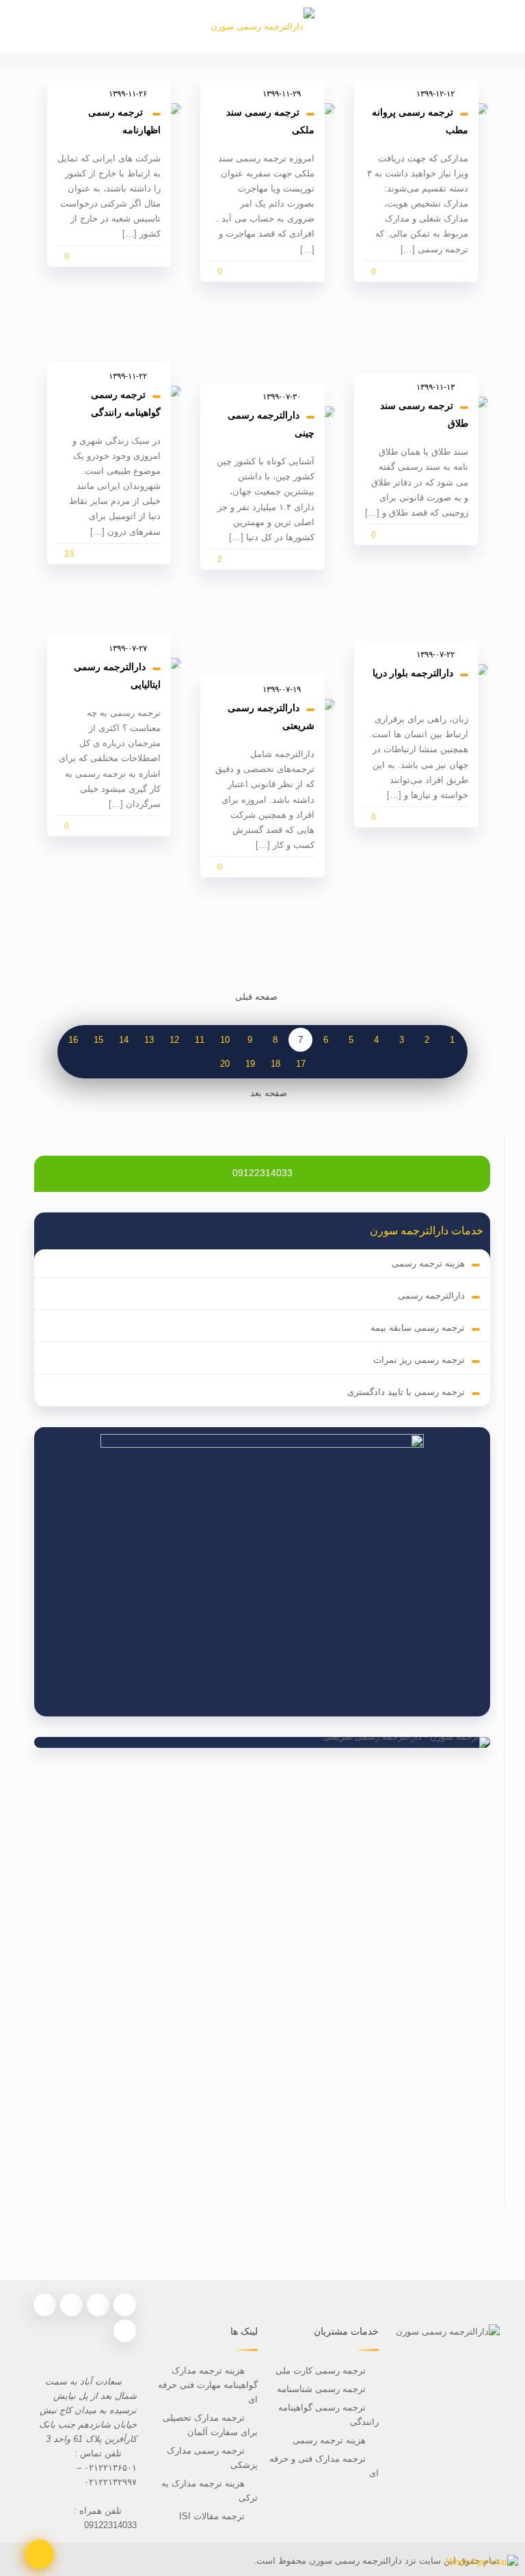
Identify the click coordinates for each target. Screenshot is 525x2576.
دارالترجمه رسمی (431, 1296)
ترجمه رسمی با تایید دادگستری (406, 1392)
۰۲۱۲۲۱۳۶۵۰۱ (110, 2468)
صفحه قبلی (256, 997)
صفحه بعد (269, 1093)
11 (200, 1040)
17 (301, 1064)
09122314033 (262, 1173)
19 (250, 1064)
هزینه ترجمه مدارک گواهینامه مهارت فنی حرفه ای (208, 2385)
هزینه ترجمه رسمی (428, 1263)
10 (225, 1040)
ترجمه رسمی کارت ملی (319, 2371)
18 (275, 1064)
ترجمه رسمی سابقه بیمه (418, 1328)
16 (73, 1040)
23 (69, 554)
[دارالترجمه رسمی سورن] (262, 26)
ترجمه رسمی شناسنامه (321, 2389)
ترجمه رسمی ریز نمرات (419, 1360)
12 (174, 1040)
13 (149, 1040)
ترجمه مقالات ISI (212, 2516)
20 (225, 1064)
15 (98, 1040)
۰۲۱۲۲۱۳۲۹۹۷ (110, 2482)
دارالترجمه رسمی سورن (354, 2561)
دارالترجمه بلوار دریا (413, 673)
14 (124, 1040)
